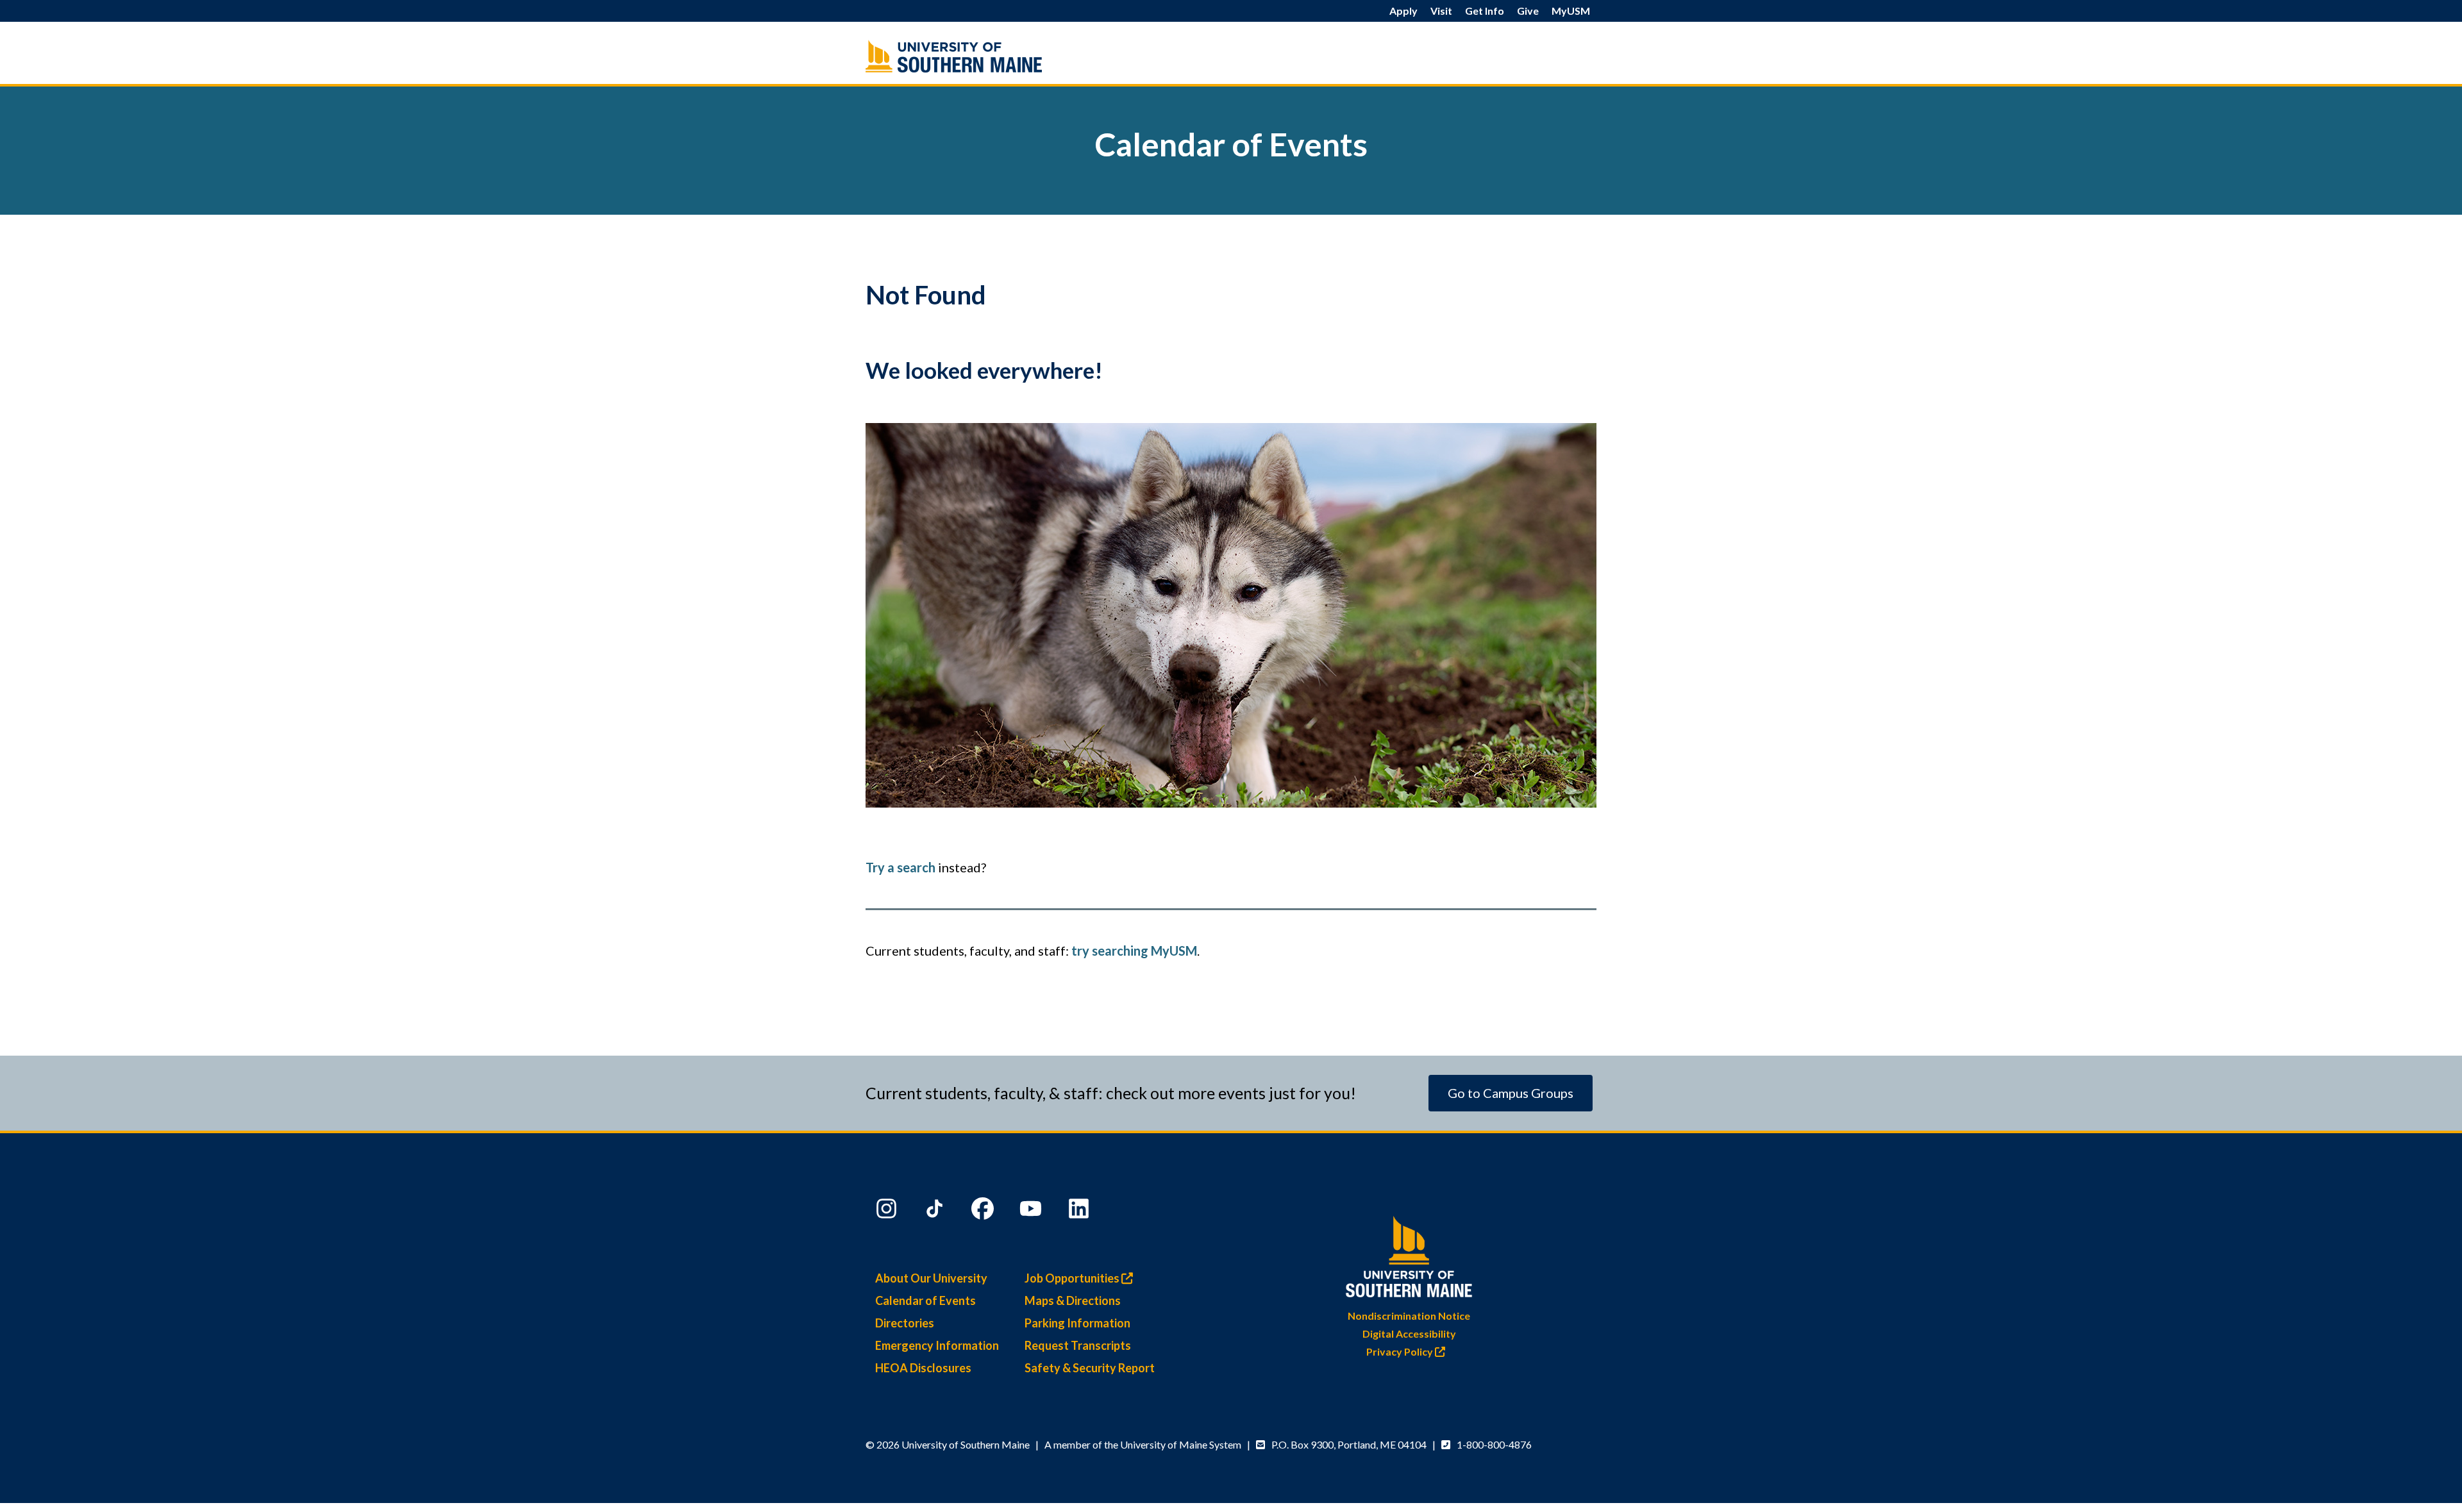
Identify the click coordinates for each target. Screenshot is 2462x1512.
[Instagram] (888, 1211)
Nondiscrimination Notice (1409, 1316)
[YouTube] (1032, 1211)
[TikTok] (936, 1211)
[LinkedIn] (1080, 1211)
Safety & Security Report (1090, 1368)
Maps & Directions (1073, 1300)
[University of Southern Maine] (1409, 1254)
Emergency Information (937, 1345)
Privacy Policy (1401, 1351)
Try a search (900, 867)
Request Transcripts (1078, 1345)
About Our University (931, 1278)
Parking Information (1077, 1323)
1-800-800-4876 (1494, 1444)
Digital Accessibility (1409, 1333)
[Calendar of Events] (981, 56)
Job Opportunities (1073, 1278)
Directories (905, 1323)
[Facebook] (984, 1211)
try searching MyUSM (1134, 951)
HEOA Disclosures (923, 1368)
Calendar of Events (925, 1300)
